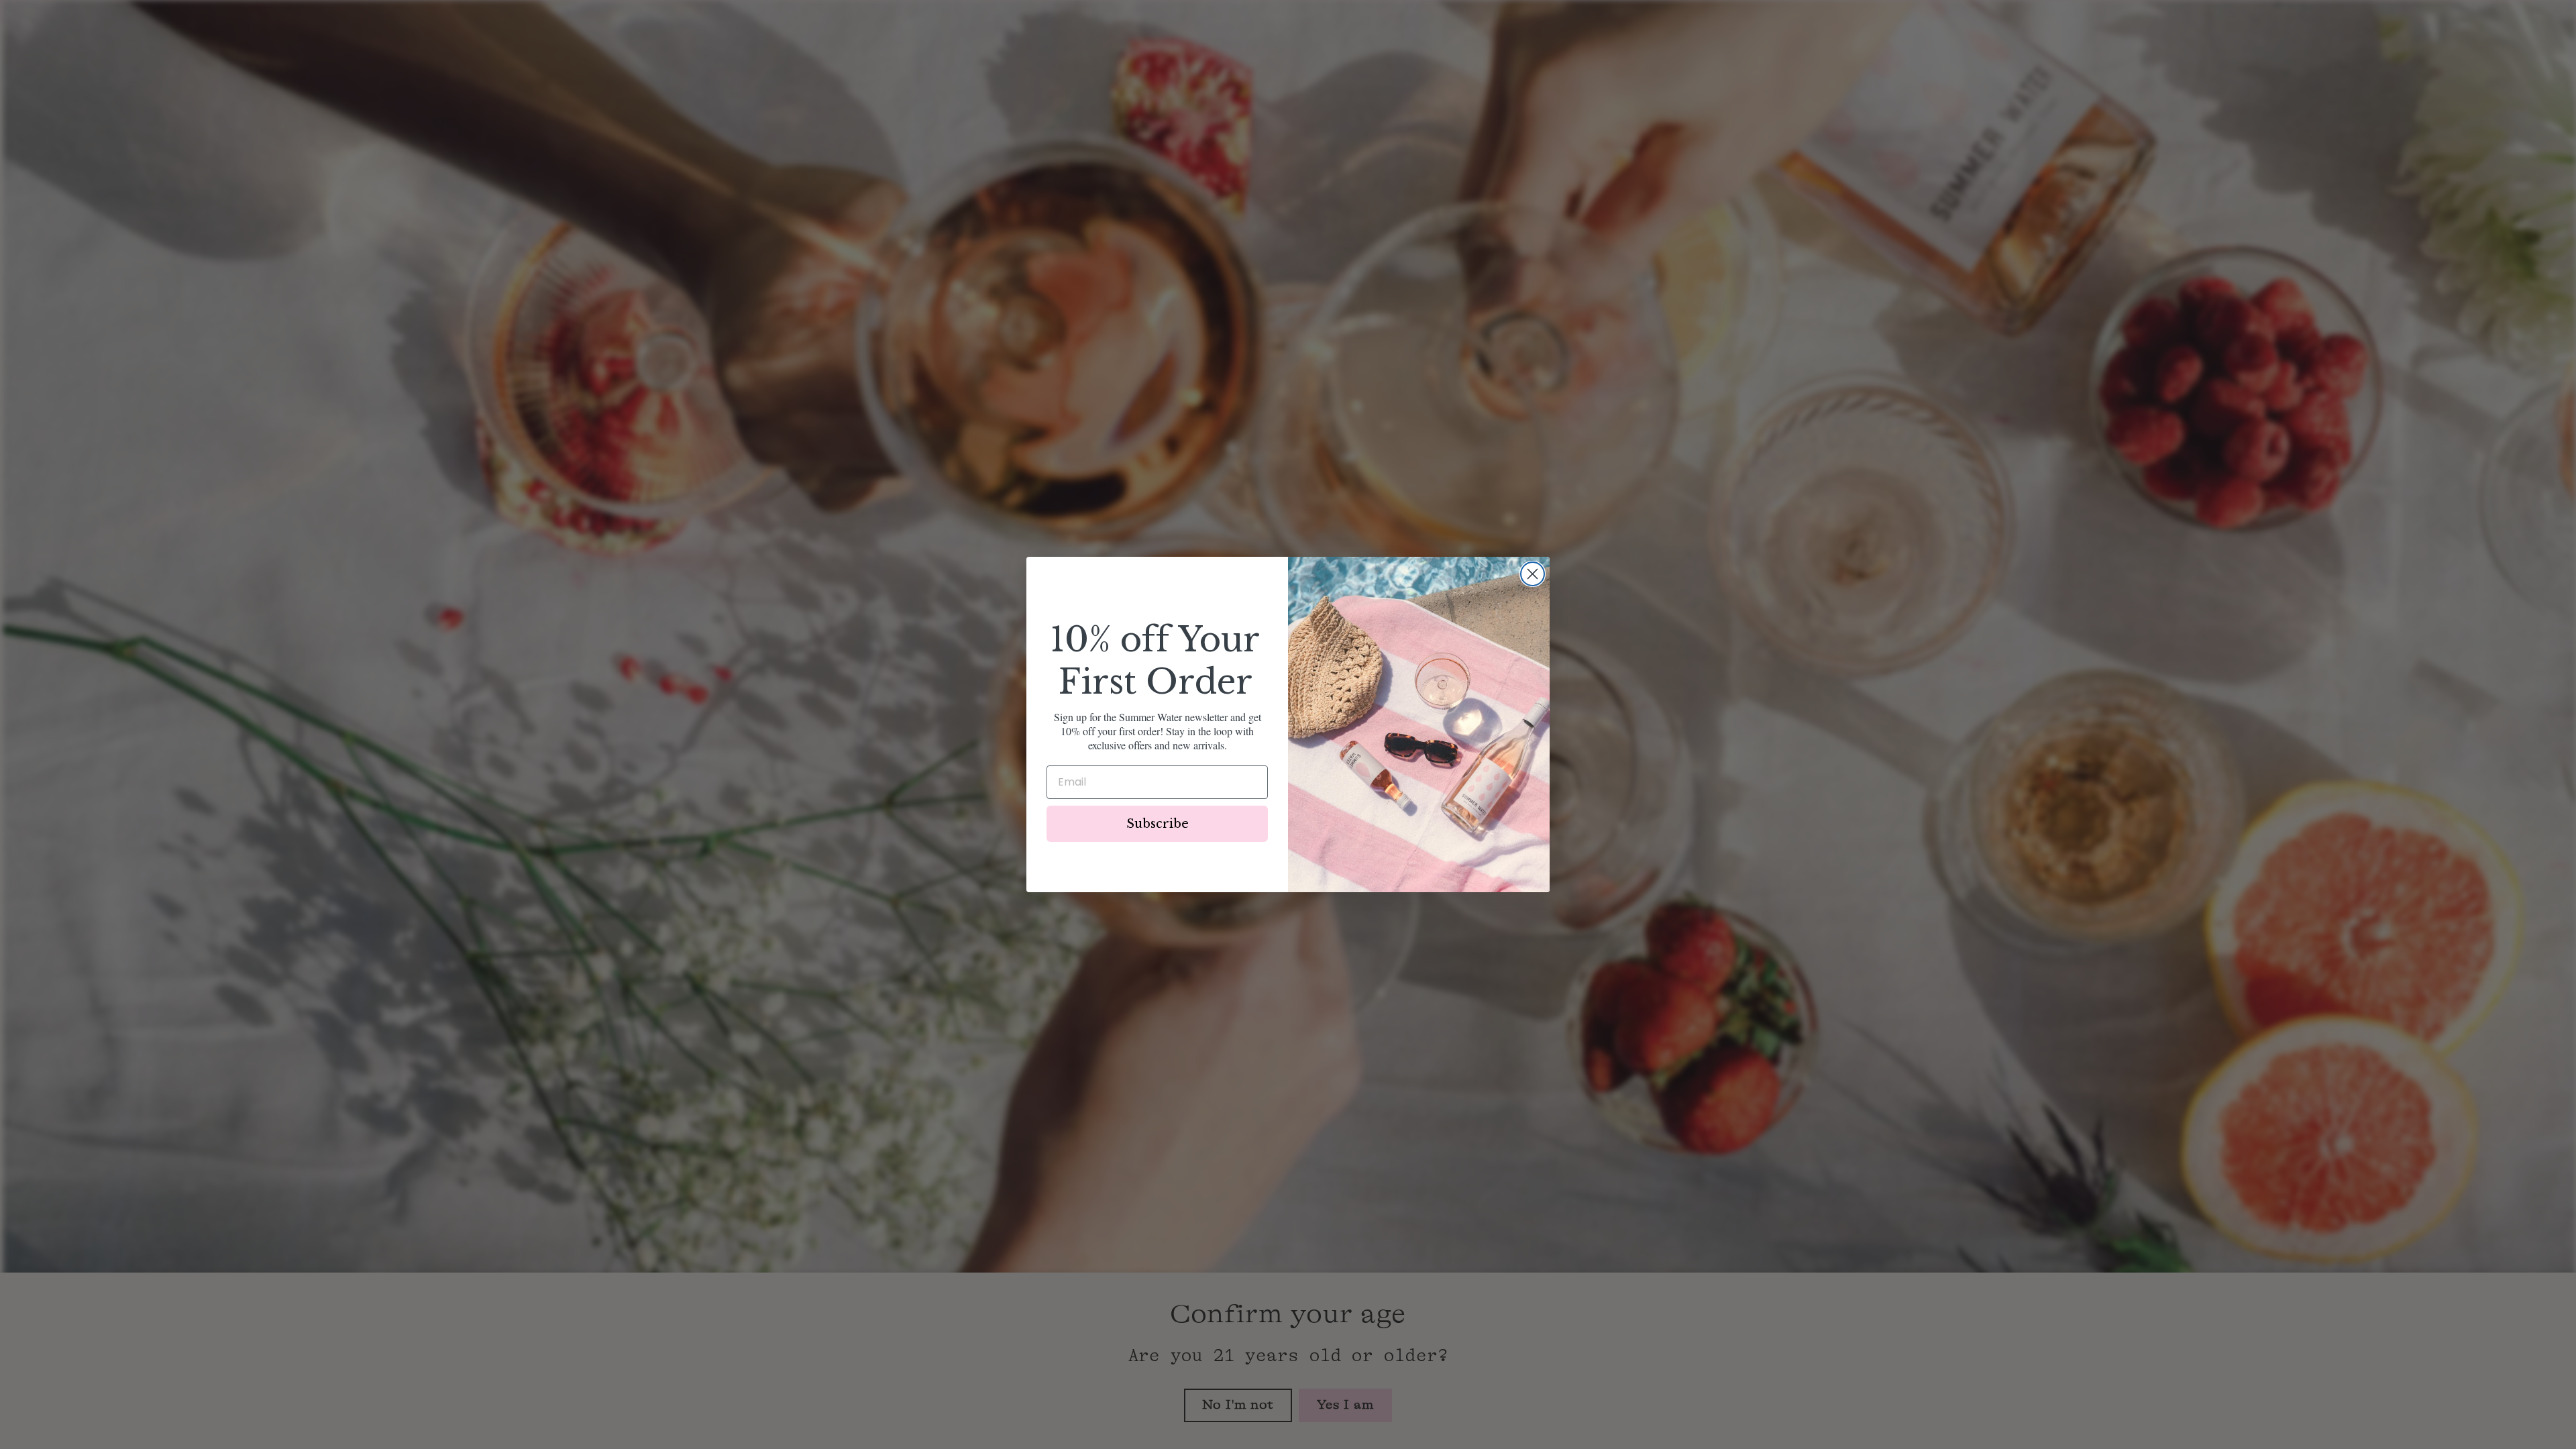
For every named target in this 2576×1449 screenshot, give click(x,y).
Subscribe (1158, 824)
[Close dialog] (1533, 574)
